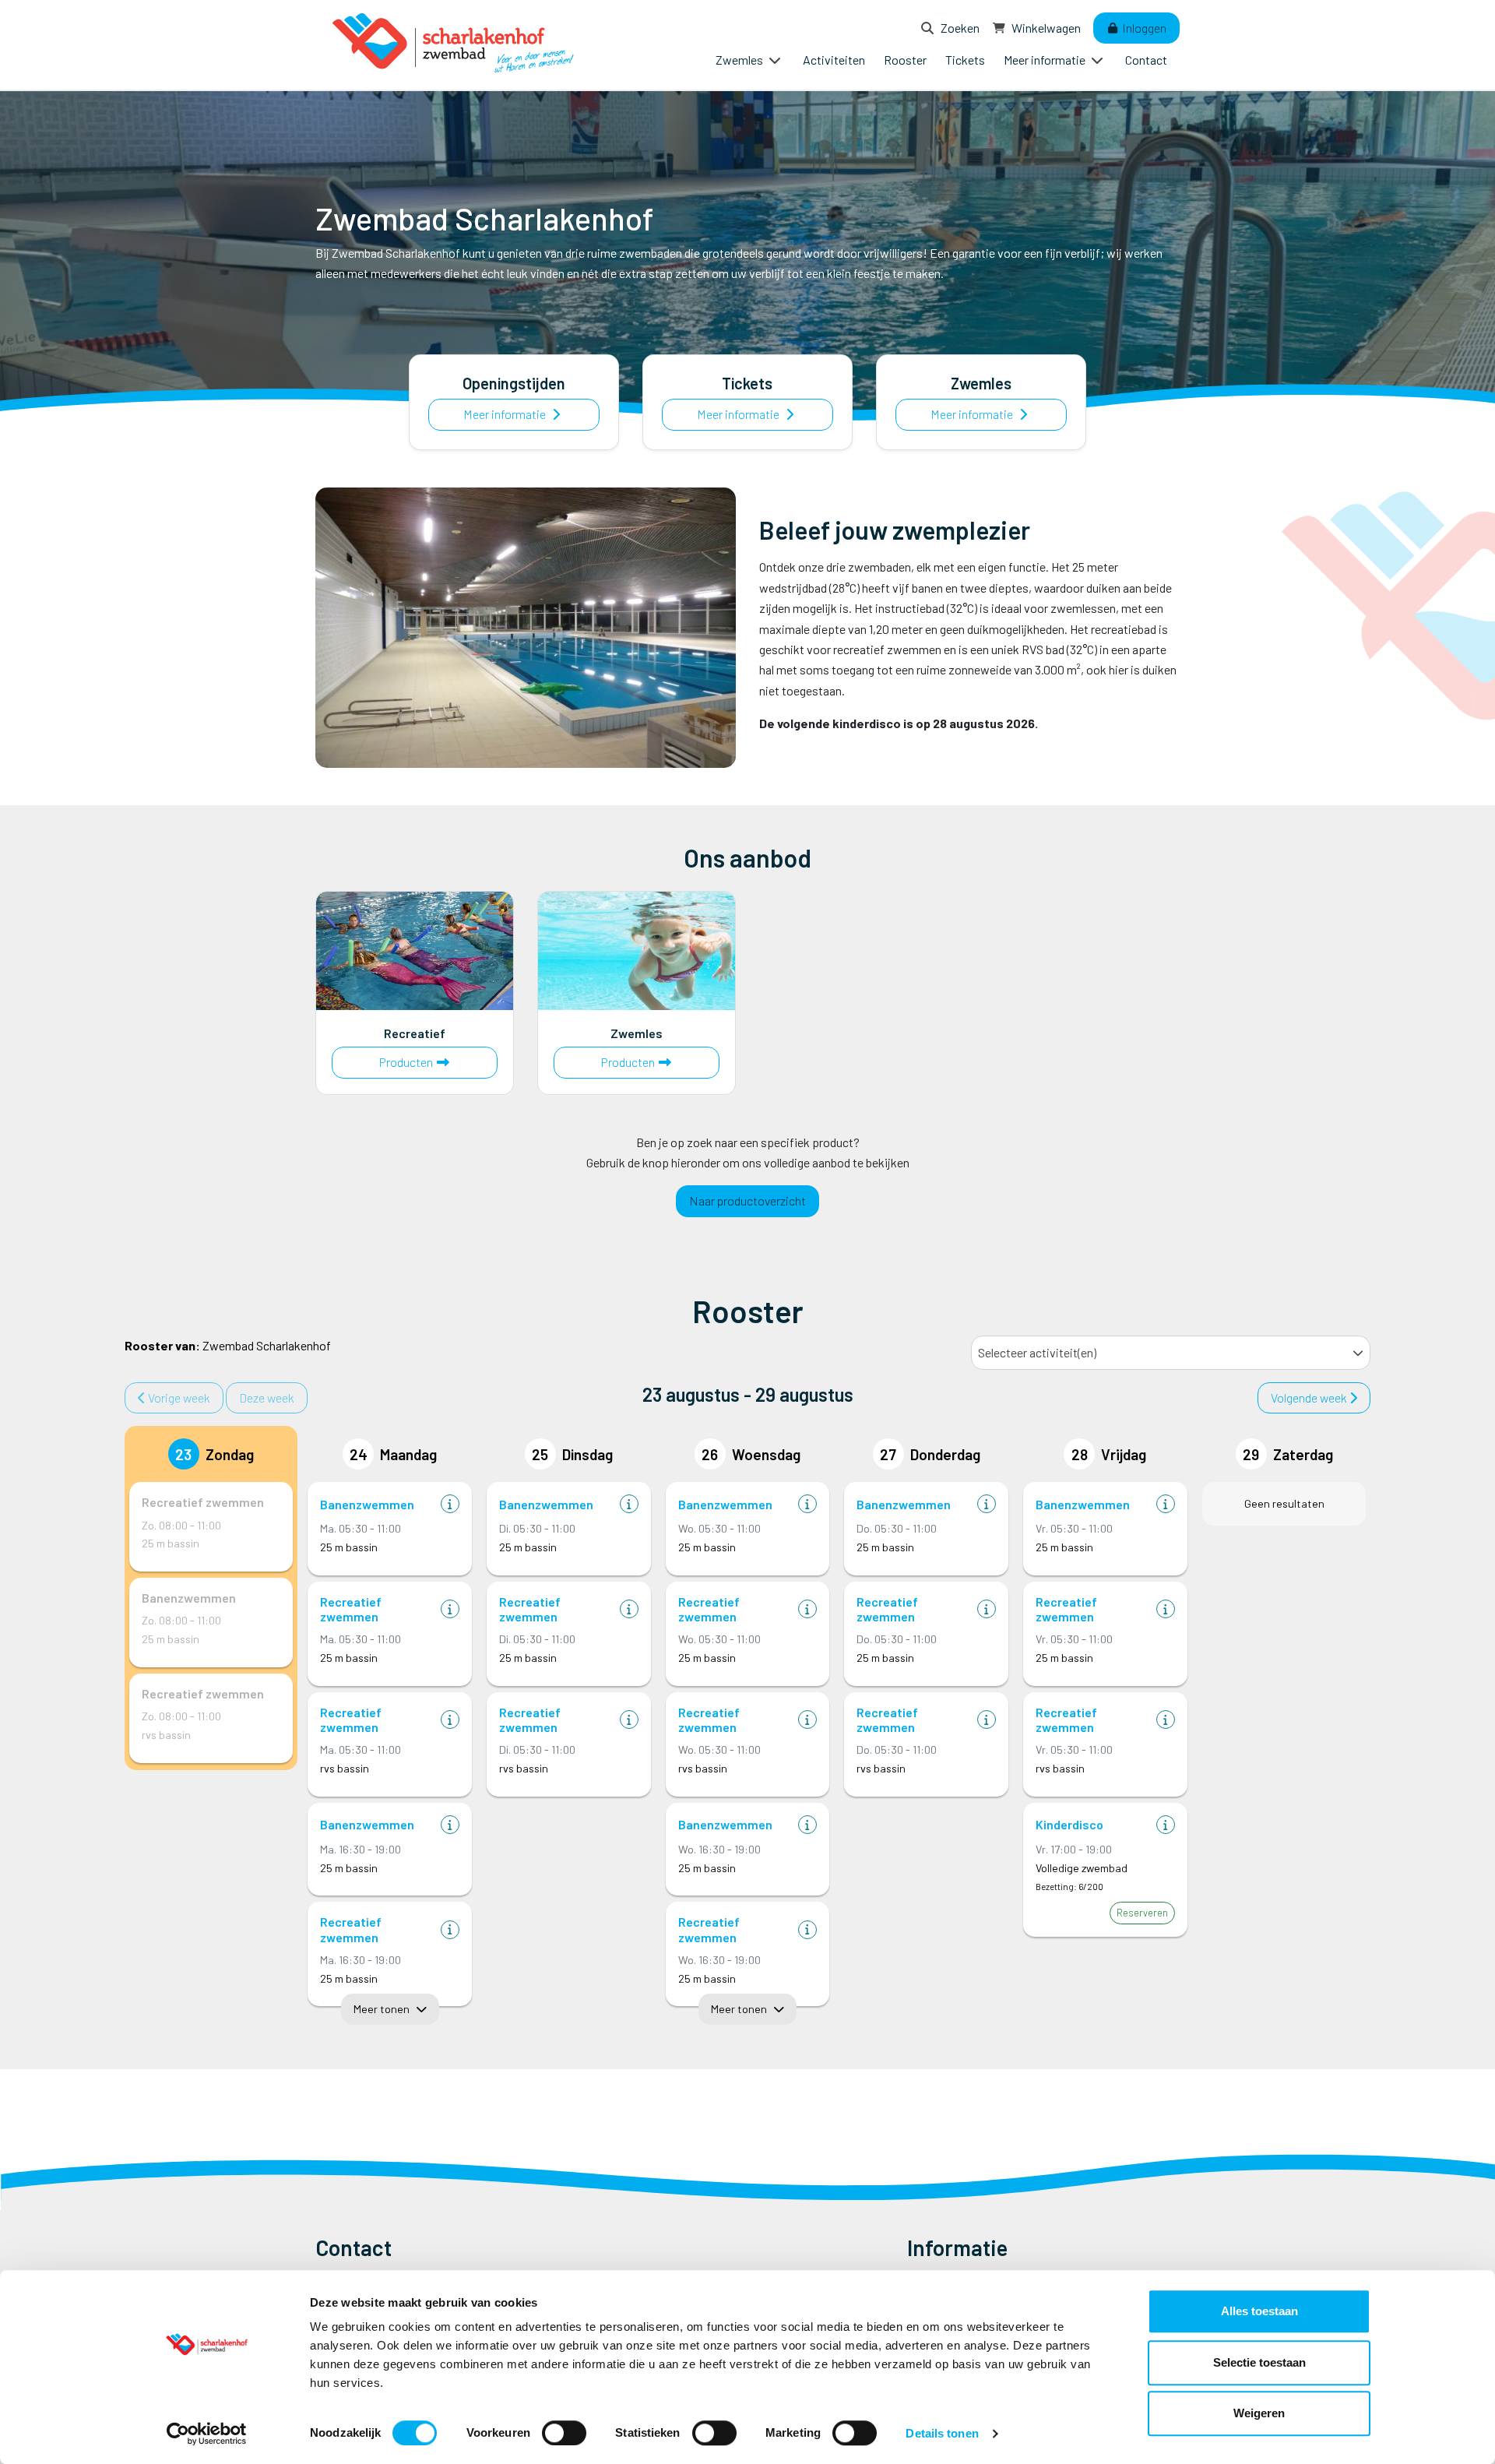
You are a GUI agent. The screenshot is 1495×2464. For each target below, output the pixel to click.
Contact (1146, 60)
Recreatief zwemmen (203, 1502)
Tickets (965, 60)
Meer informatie (506, 414)
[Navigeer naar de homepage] (456, 45)
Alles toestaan (1259, 2311)
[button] (1358, 1353)
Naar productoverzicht (747, 1200)
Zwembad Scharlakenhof (228, 1345)
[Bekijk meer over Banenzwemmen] (450, 1504)
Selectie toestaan (1259, 2362)
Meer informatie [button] (1046, 60)
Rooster (905, 60)
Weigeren (1259, 2413)
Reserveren (1142, 1913)
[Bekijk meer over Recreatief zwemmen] (450, 1609)
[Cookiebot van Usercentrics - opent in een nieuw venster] (207, 2434)
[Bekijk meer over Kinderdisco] (1166, 1825)
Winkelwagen (1045, 28)
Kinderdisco (1069, 1824)
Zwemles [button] (740, 60)
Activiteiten (834, 60)
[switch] (564, 2433)
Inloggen (1143, 28)
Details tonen (942, 2433)
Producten (434, 1061)
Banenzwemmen (189, 1598)
